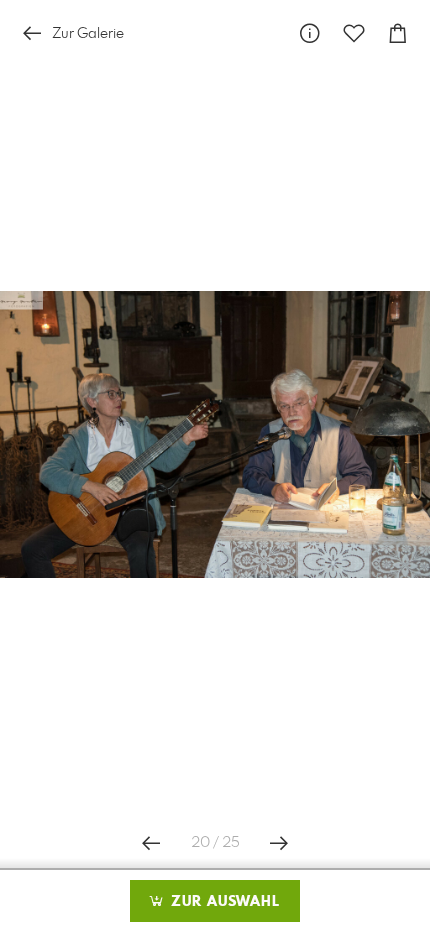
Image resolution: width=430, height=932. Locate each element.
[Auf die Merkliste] (354, 33)
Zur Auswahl (223, 902)
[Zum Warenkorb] (398, 33)
